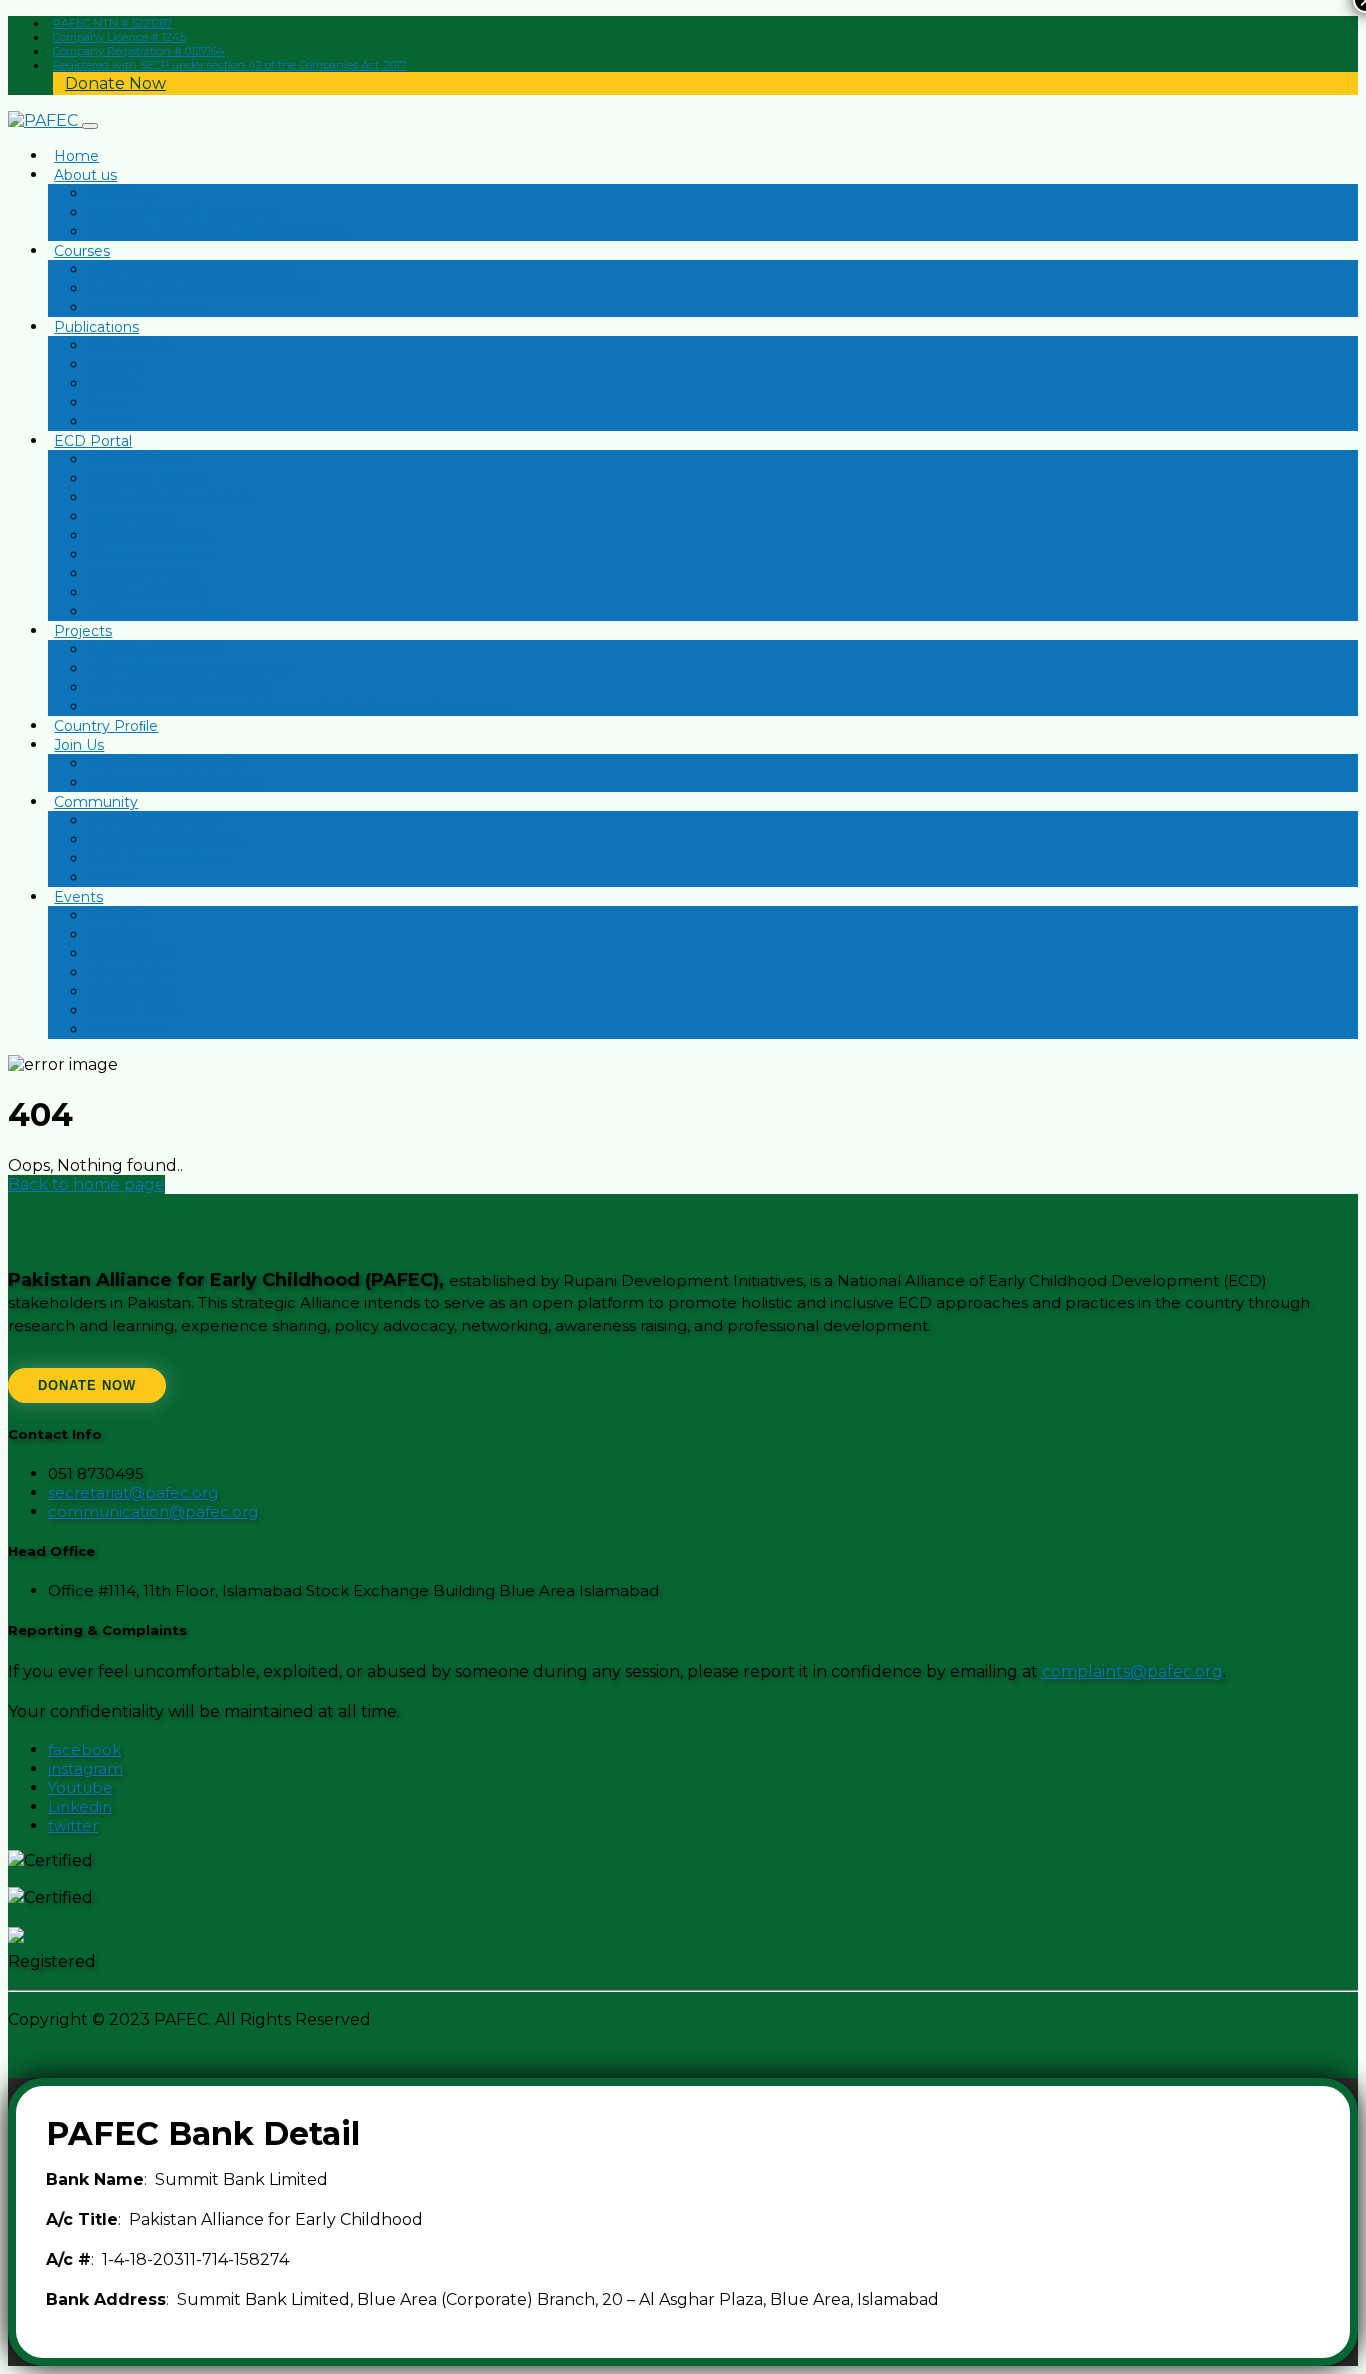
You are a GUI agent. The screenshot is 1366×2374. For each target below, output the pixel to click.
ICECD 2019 (130, 992)
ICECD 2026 (130, 954)
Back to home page (86, 1184)
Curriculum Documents (170, 498)
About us (85, 175)
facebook (84, 1749)
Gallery (111, 422)
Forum (111, 878)
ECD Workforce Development (193, 669)
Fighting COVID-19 (154, 650)
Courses (82, 251)
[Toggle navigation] (90, 126)
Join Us (79, 745)
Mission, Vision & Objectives (184, 213)
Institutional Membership (176, 783)
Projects (83, 631)
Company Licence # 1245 (119, 37)
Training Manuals (146, 593)
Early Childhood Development (193, 270)
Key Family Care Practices (178, 688)
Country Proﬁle (106, 726)
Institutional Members (165, 840)
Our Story (121, 194)
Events (78, 897)
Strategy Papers (144, 574)
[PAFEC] (45, 120)
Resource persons (151, 555)
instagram (85, 1768)
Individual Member (153, 821)
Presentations (137, 460)
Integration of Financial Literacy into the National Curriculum (298, 707)
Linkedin (80, 1806)
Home (76, 156)
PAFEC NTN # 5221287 (112, 23)
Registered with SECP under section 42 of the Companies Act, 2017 (229, 65)
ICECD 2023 (130, 973)
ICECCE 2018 (134, 1011)
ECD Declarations (149, 536)
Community (96, 802)
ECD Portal (93, 441)
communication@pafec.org (153, 1511)
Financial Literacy (147, 308)
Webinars (120, 935)
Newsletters (130, 346)
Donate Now (115, 83)
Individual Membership (167, 764)
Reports (116, 365)
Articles (113, 384)
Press (107, 403)
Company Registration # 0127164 (139, 51)
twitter (73, 1825)
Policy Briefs (131, 517)
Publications (96, 327)
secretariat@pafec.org (133, 1492)
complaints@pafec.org (1132, 1671)
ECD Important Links (162, 612)
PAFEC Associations (157, 859)
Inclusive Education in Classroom (202, 289)
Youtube (80, 1787)
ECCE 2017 (126, 1030)
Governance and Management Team (217, 232)
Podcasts (120, 916)
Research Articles (148, 479)
